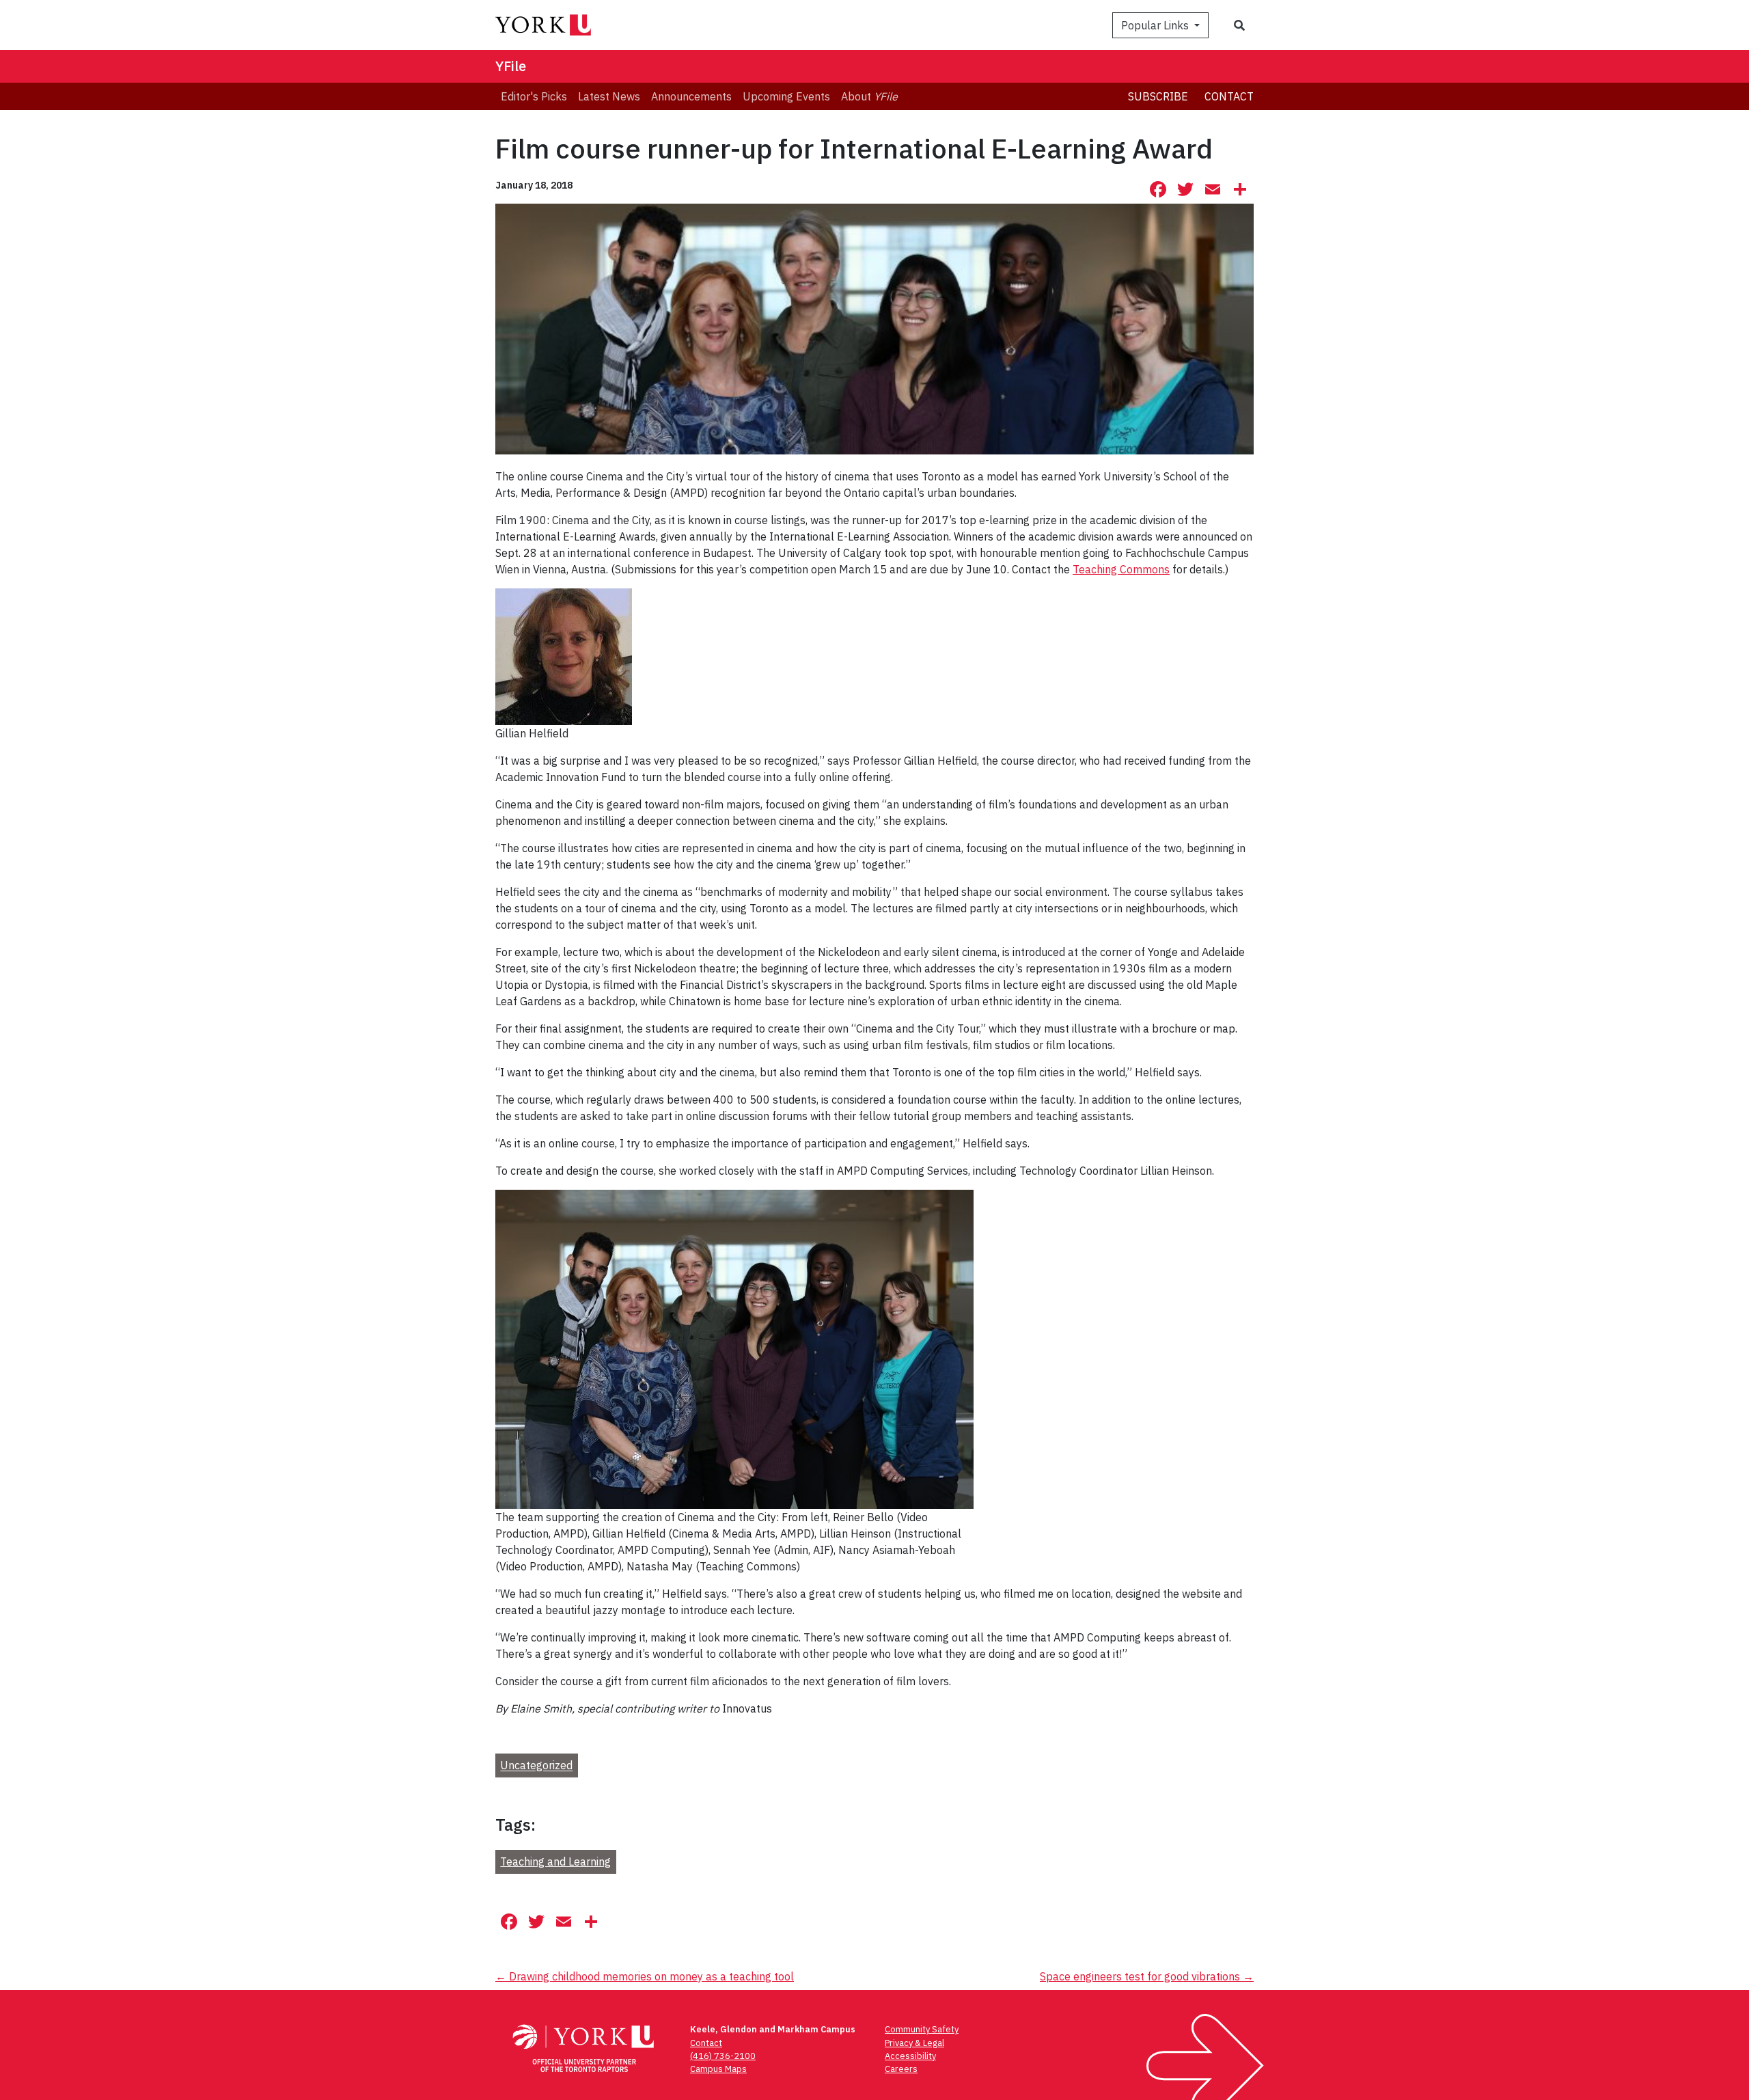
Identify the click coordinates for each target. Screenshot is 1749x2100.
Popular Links (1156, 25)
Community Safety (922, 2029)
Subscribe (1158, 96)
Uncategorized (536, 1766)
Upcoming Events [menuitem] (786, 96)
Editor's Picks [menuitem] (534, 96)
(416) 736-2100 (723, 2056)
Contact (1229, 96)
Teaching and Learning (555, 1862)
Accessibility (910, 2056)
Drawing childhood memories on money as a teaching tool (645, 1976)
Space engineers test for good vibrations (1147, 1976)
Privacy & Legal (914, 2043)
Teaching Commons (1121, 569)
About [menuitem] (869, 96)
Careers (901, 2069)
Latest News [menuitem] (609, 96)
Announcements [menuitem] (691, 96)
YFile (511, 66)
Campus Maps (718, 2069)
